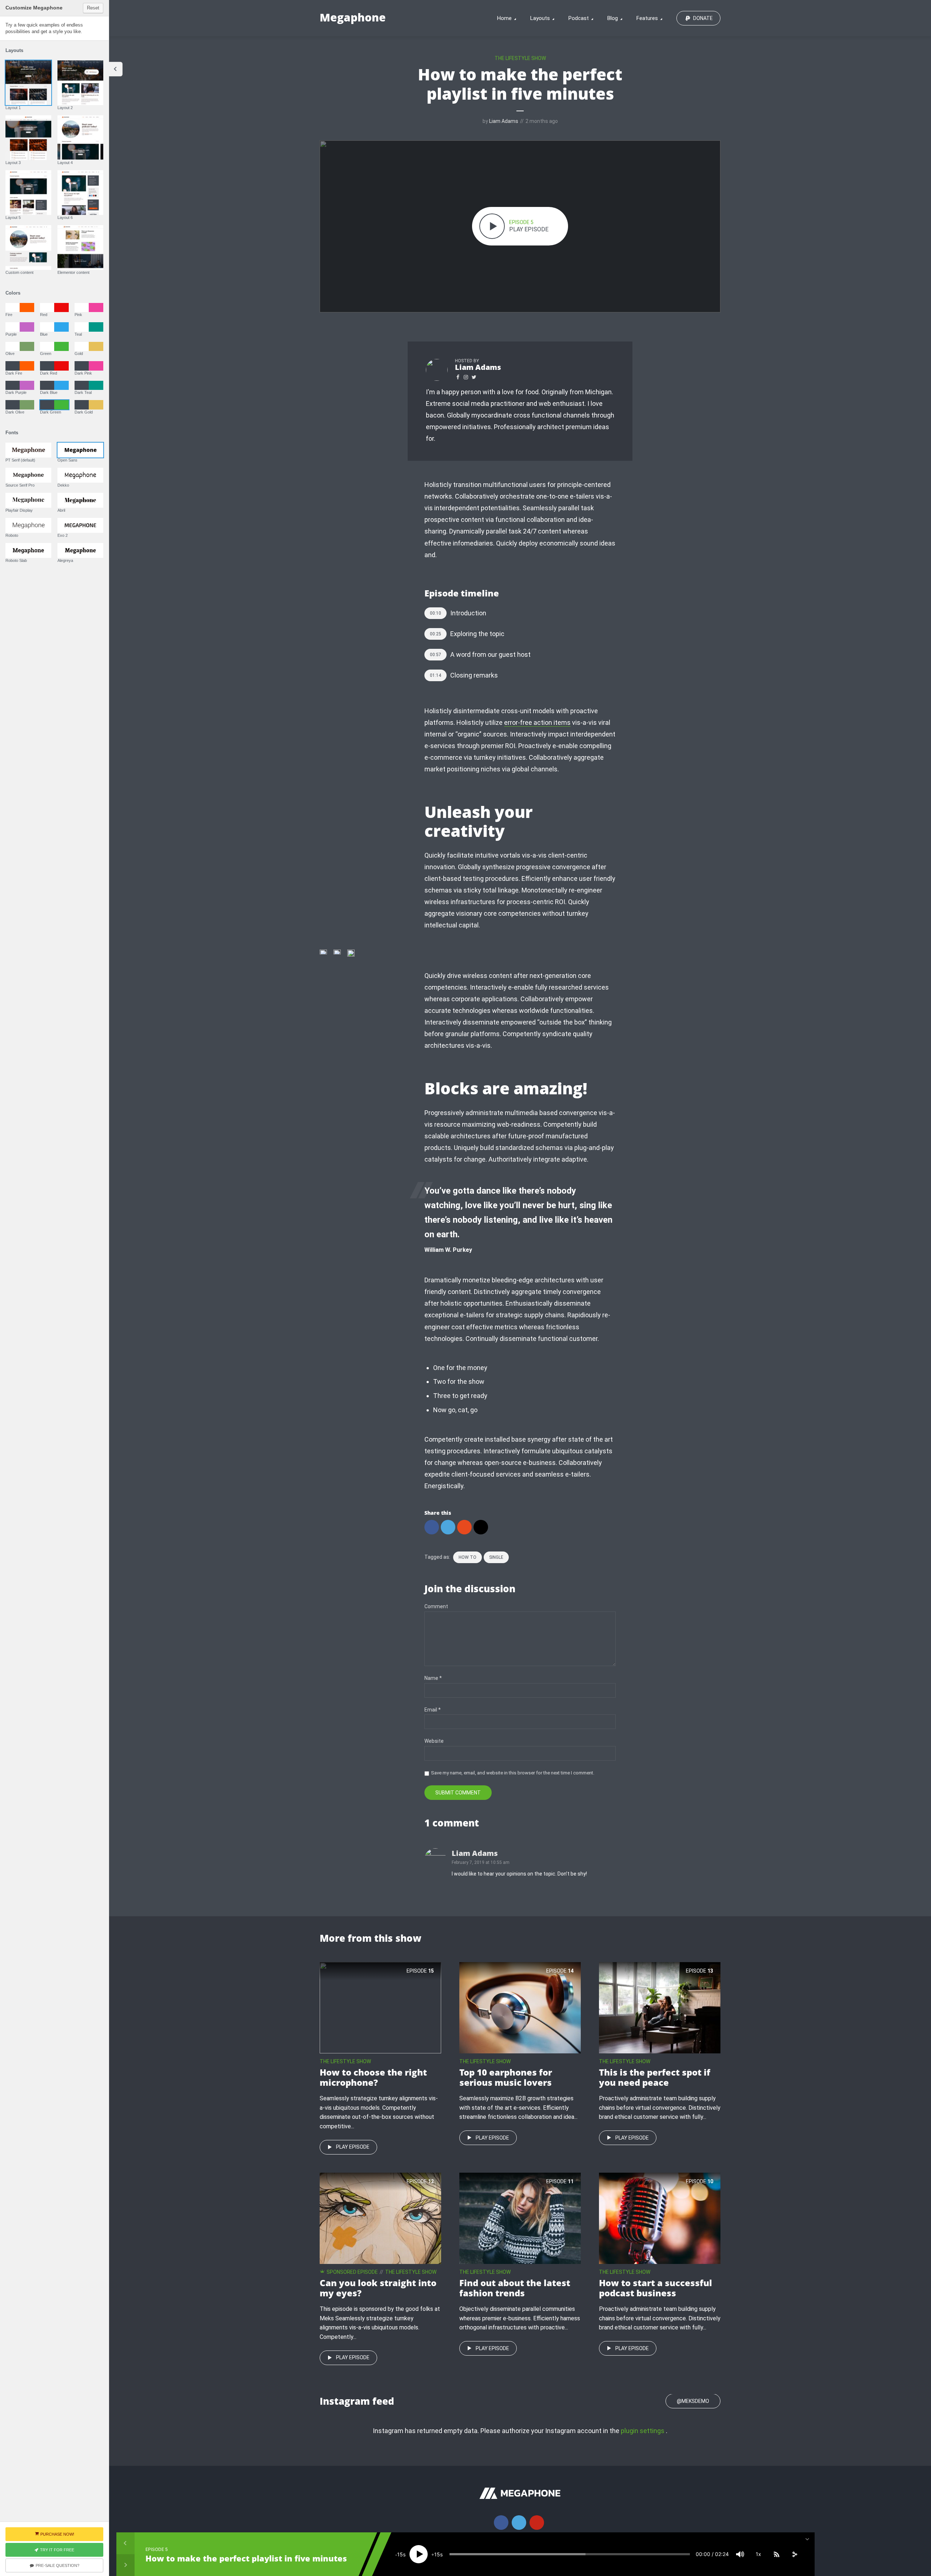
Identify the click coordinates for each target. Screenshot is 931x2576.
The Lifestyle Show (520, 58)
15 (400, 2554)
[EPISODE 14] (520, 2007)
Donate (703, 18)
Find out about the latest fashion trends (515, 2288)
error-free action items (537, 722)
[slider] (570, 2554)
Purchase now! (57, 2534)
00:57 (435, 655)
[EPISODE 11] (520, 2218)
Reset (93, 8)
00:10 (435, 613)
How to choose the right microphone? (373, 2077)
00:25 (435, 634)
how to (468, 1557)
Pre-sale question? (57, 2565)
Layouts (540, 18)
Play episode (353, 2147)
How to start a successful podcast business (656, 2288)
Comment (436, 1606)
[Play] (419, 2554)
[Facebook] (501, 2523)
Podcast (579, 18)
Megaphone (353, 17)
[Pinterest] (537, 2523)
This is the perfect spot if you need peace (655, 2077)
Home (504, 18)
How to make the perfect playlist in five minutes (246, 2558)
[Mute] (740, 2554)
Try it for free (57, 2550)
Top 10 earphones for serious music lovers (506, 2077)
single (496, 1557)
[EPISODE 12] (380, 2218)
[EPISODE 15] (380, 2007)
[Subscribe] (776, 2554)
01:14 (435, 675)
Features (647, 18)
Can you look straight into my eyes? (378, 2288)
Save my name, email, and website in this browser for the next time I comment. (513, 1773)
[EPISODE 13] (660, 2007)
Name (433, 1678)
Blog (613, 18)
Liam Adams (504, 121)
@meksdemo (693, 2401)
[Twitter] (519, 2523)
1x (758, 2554)
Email (433, 1710)
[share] (795, 2554)
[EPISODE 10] (660, 2218)
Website (434, 1741)
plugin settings (643, 2431)
